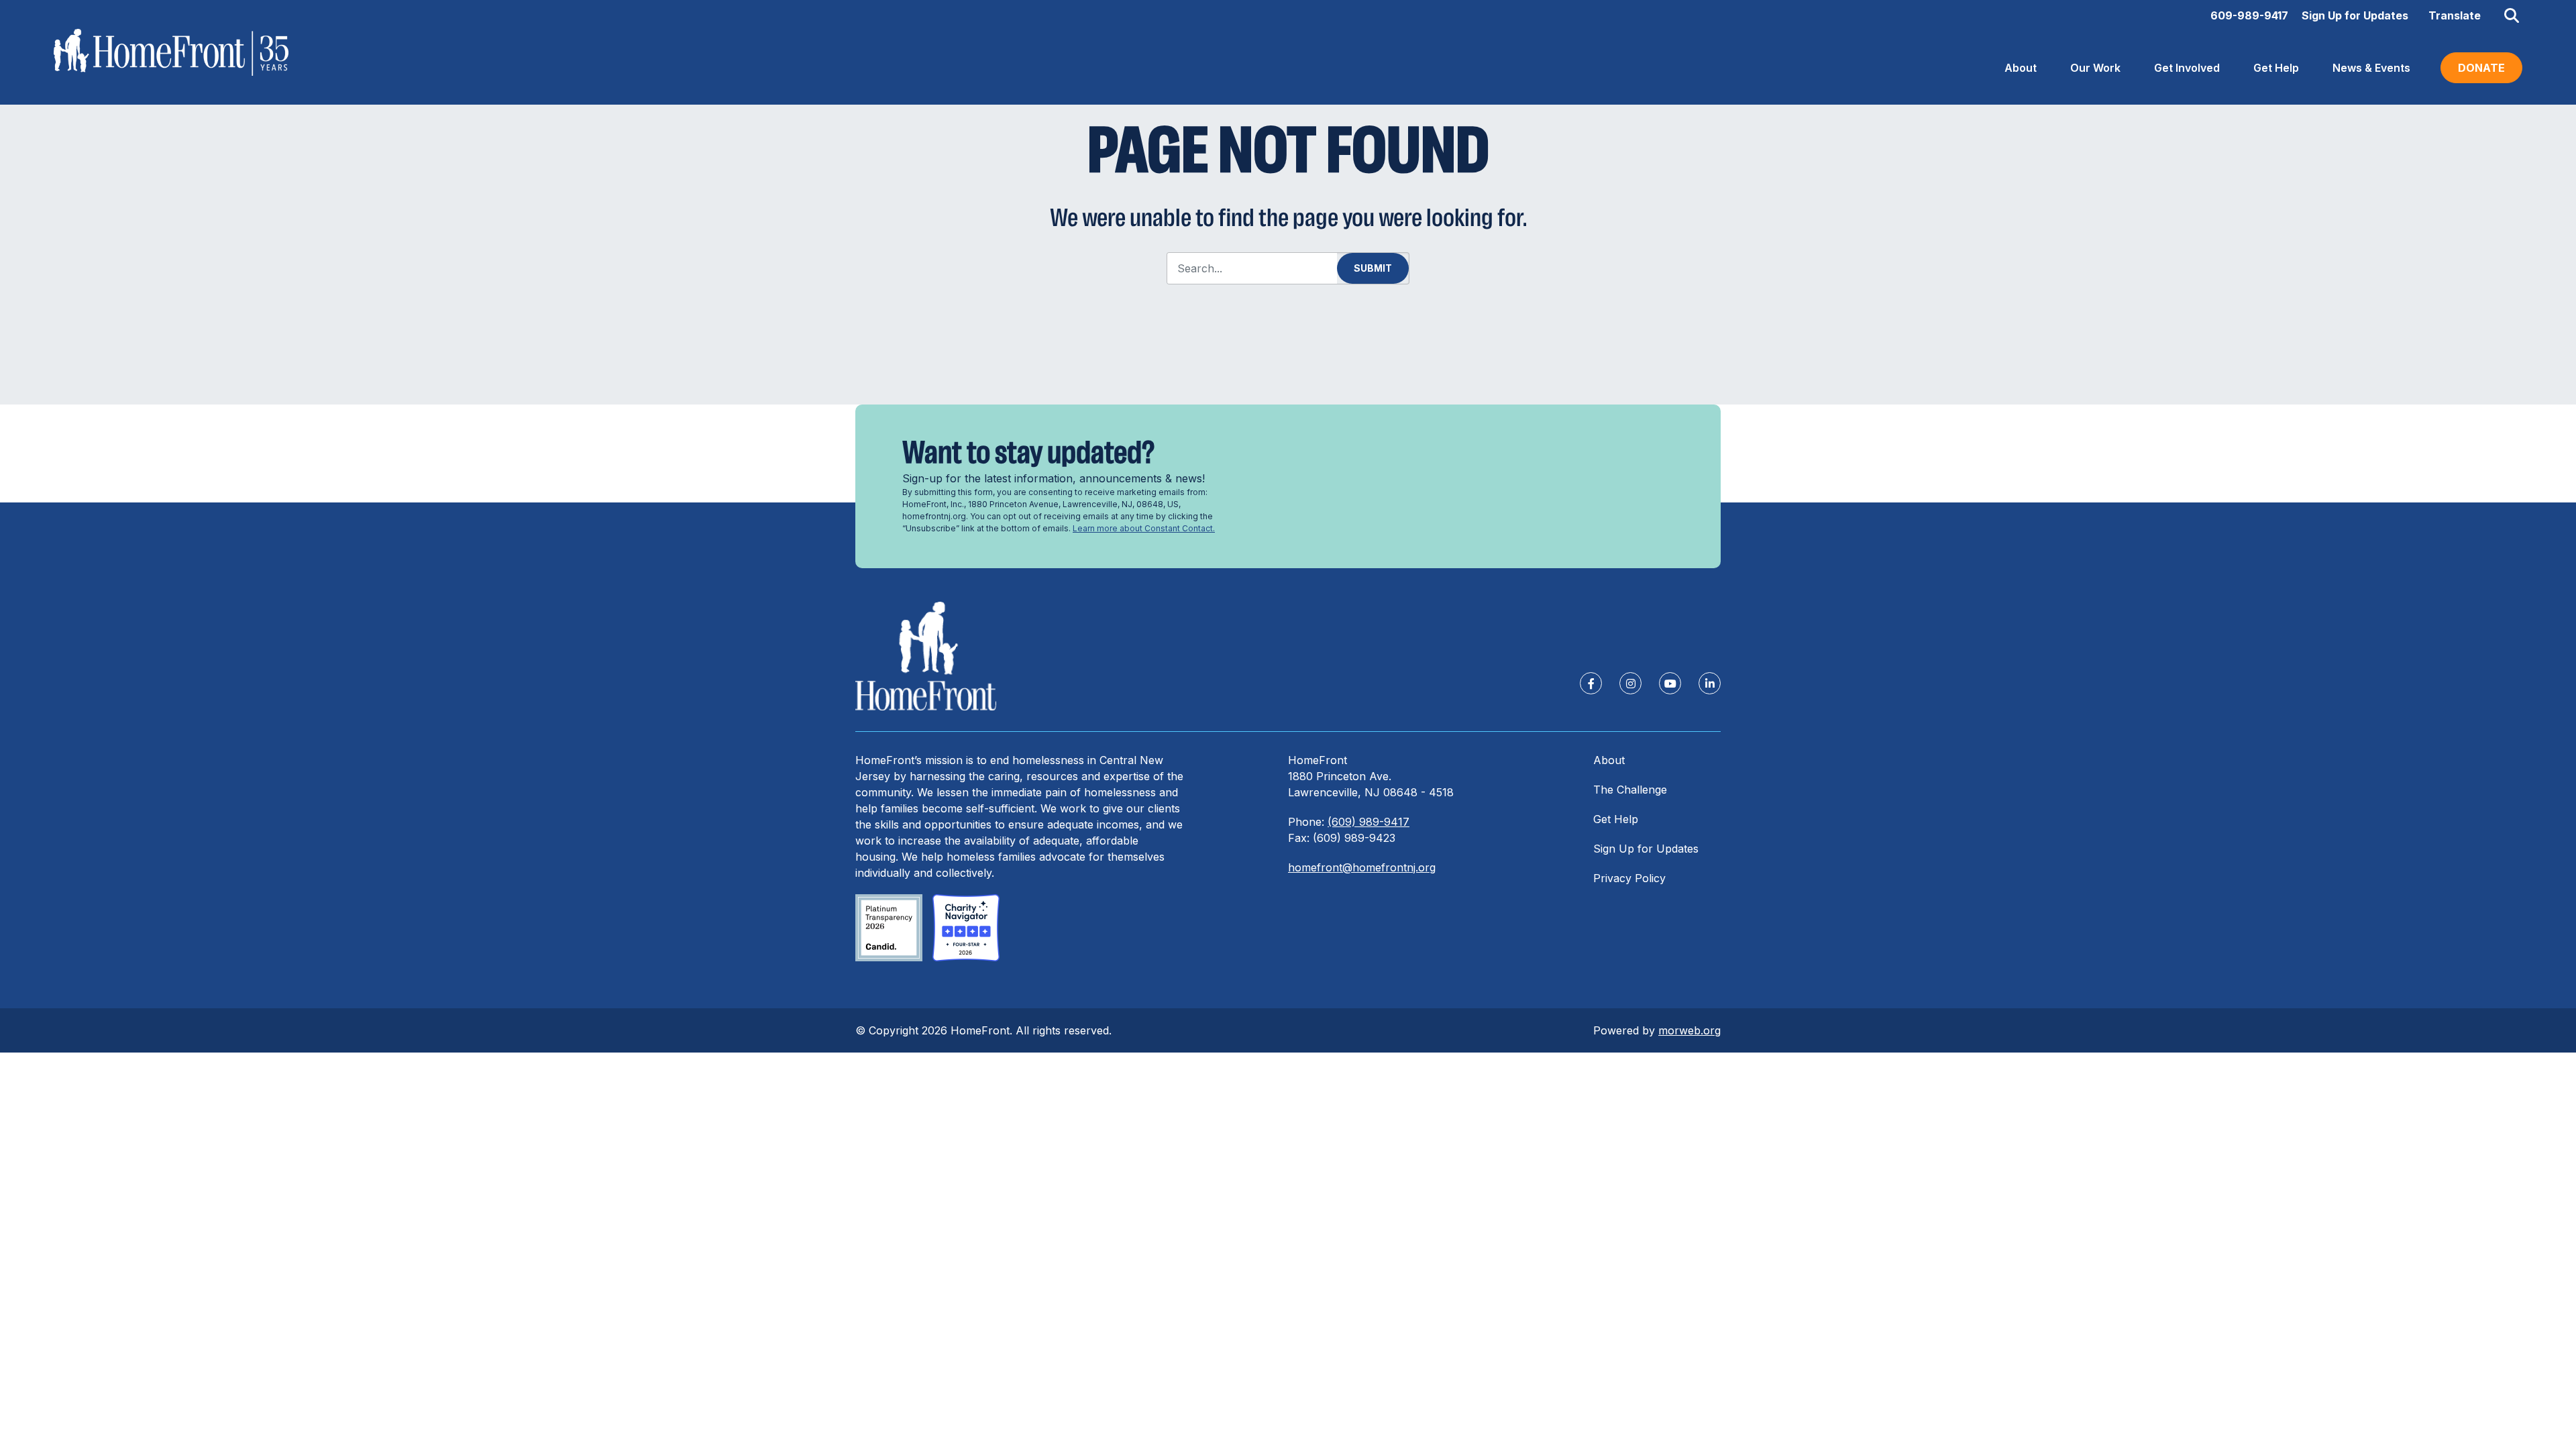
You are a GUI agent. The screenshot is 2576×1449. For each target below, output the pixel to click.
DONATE (2481, 68)
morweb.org (1689, 1030)
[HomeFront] (926, 656)
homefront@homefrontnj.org (1362, 867)
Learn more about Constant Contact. (1144, 528)
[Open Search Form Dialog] (2512, 15)
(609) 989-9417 (1368, 822)
